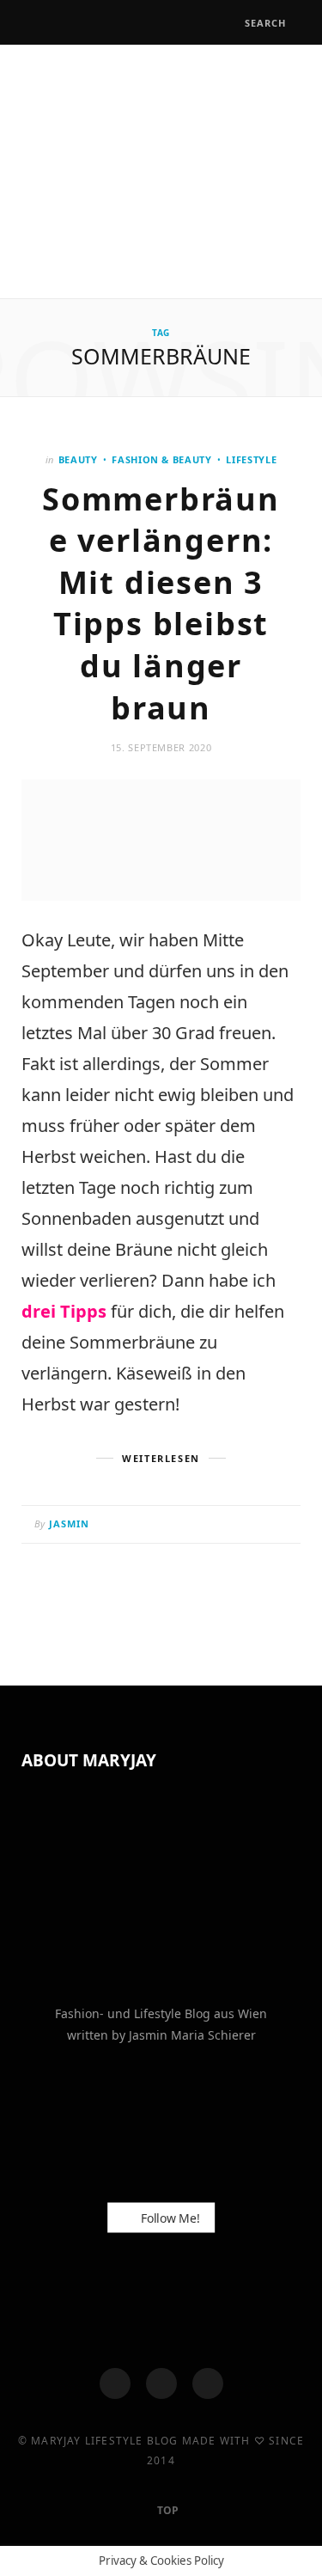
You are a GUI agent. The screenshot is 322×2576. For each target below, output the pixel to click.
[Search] (229, 23)
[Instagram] (161, 2383)
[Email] (283, 1526)
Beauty (78, 459)
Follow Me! (168, 2218)
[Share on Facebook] (219, 1526)
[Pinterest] (261, 1526)
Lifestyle (251, 459)
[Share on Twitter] (240, 1526)
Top (167, 2510)
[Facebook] (115, 2383)
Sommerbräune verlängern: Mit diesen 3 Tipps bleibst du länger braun (161, 603)
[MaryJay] (161, 169)
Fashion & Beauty (162, 459)
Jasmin (70, 1524)
